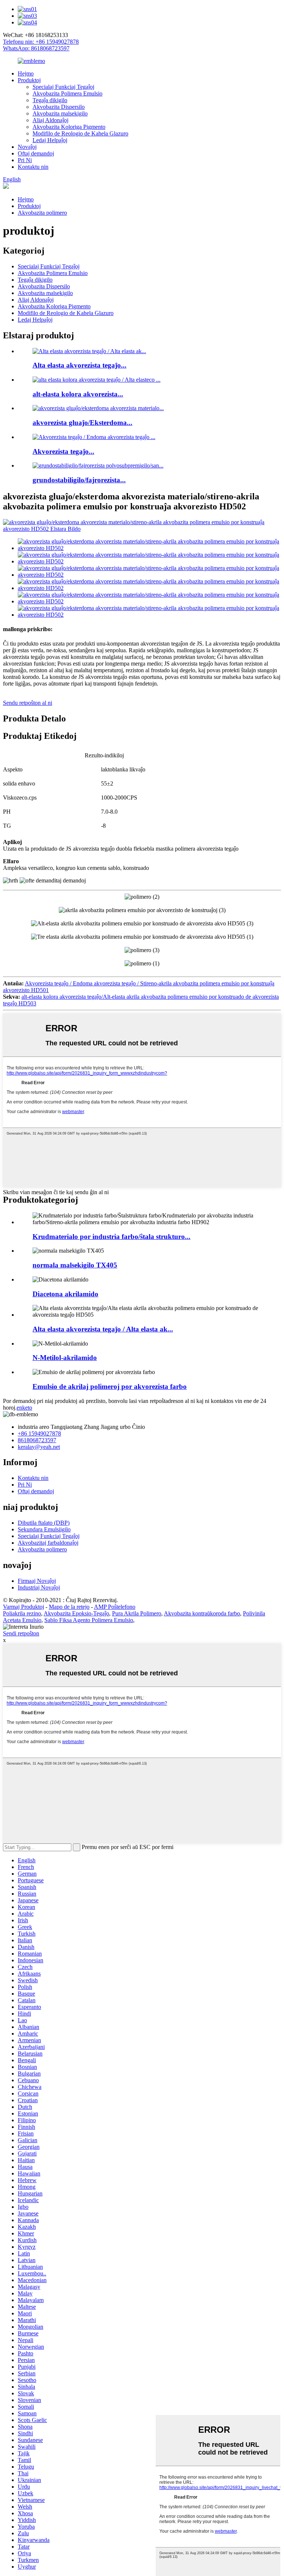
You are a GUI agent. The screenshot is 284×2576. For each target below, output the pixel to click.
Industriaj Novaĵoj (39, 1587)
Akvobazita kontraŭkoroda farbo (202, 1613)
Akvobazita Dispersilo (59, 107)
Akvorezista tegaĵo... (63, 451)
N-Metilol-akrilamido (65, 1358)
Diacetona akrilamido (65, 1294)
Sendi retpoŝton (21, 1633)
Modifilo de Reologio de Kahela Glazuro (80, 133)
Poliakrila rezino (22, 1613)
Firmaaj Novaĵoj (37, 1581)
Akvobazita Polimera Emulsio (67, 93)
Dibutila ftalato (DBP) (44, 1523)
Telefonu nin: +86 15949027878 (41, 42)
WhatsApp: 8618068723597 (36, 48)
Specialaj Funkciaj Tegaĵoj (63, 87)
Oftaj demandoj (36, 153)
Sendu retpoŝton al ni (28, 703)
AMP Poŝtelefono (115, 1607)
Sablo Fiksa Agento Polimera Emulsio (89, 1620)
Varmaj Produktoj (23, 1607)
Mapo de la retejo (69, 1607)
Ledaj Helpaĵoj (50, 140)
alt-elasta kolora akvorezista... (78, 394)
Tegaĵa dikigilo (50, 100)
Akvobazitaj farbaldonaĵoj (48, 1543)
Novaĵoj (27, 147)
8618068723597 (37, 1440)
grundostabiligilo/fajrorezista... (79, 480)
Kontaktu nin (33, 167)
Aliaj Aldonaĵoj (50, 120)
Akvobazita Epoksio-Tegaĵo (76, 1613)
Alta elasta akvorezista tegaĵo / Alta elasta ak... (103, 1329)
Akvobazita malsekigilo (60, 113)
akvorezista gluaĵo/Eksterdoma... (82, 423)
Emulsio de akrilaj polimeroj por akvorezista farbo (110, 1386)
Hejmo (26, 73)
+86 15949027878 (39, 1433)
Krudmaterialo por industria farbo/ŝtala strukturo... (111, 1237)
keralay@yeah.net (39, 1447)
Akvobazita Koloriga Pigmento (69, 127)
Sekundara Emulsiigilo (44, 1529)
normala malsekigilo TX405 (75, 1265)
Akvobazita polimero (42, 213)
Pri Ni (25, 160)
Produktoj (29, 80)
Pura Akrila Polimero (137, 1613)
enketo (24, 1408)
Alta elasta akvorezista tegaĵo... (80, 365)
